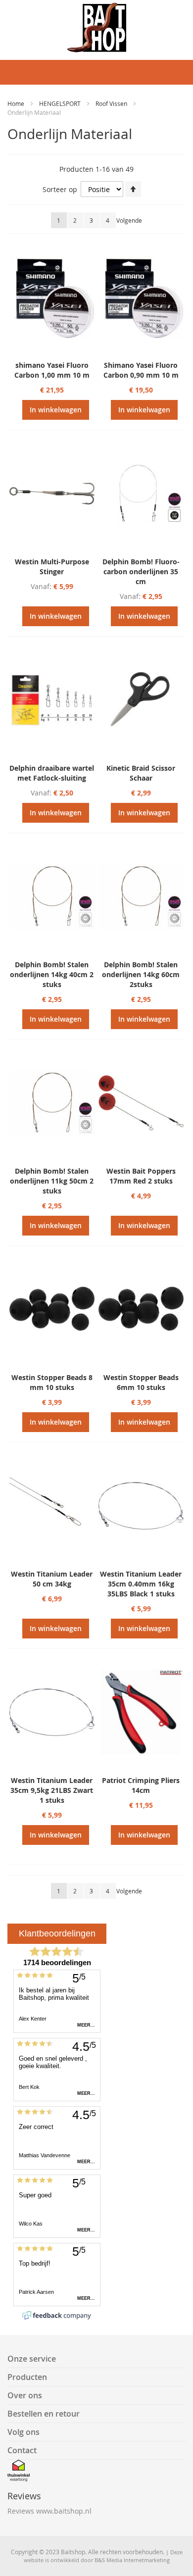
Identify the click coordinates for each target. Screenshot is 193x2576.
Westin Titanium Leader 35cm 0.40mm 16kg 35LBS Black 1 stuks (141, 1584)
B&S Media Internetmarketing (132, 2560)
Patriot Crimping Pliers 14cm (141, 1785)
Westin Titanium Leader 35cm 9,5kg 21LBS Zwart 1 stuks (52, 1790)
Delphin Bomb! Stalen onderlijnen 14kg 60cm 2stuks (141, 974)
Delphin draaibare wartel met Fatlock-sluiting (52, 773)
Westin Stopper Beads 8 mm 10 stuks (52, 1382)
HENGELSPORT (61, 103)
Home (17, 103)
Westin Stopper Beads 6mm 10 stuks (141, 1382)
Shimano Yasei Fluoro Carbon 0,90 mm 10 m (141, 370)
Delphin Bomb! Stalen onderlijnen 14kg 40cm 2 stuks (52, 974)
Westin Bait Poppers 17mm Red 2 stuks (141, 1176)
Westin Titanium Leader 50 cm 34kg (52, 1579)
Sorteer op (60, 189)
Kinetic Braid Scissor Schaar (141, 773)
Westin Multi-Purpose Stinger (52, 567)
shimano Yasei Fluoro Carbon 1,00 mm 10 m (52, 370)
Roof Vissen (112, 103)
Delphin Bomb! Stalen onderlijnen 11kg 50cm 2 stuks (52, 1181)
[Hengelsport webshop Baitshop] (96, 27)
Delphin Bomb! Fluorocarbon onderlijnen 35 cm (141, 571)
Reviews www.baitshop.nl (49, 2511)
